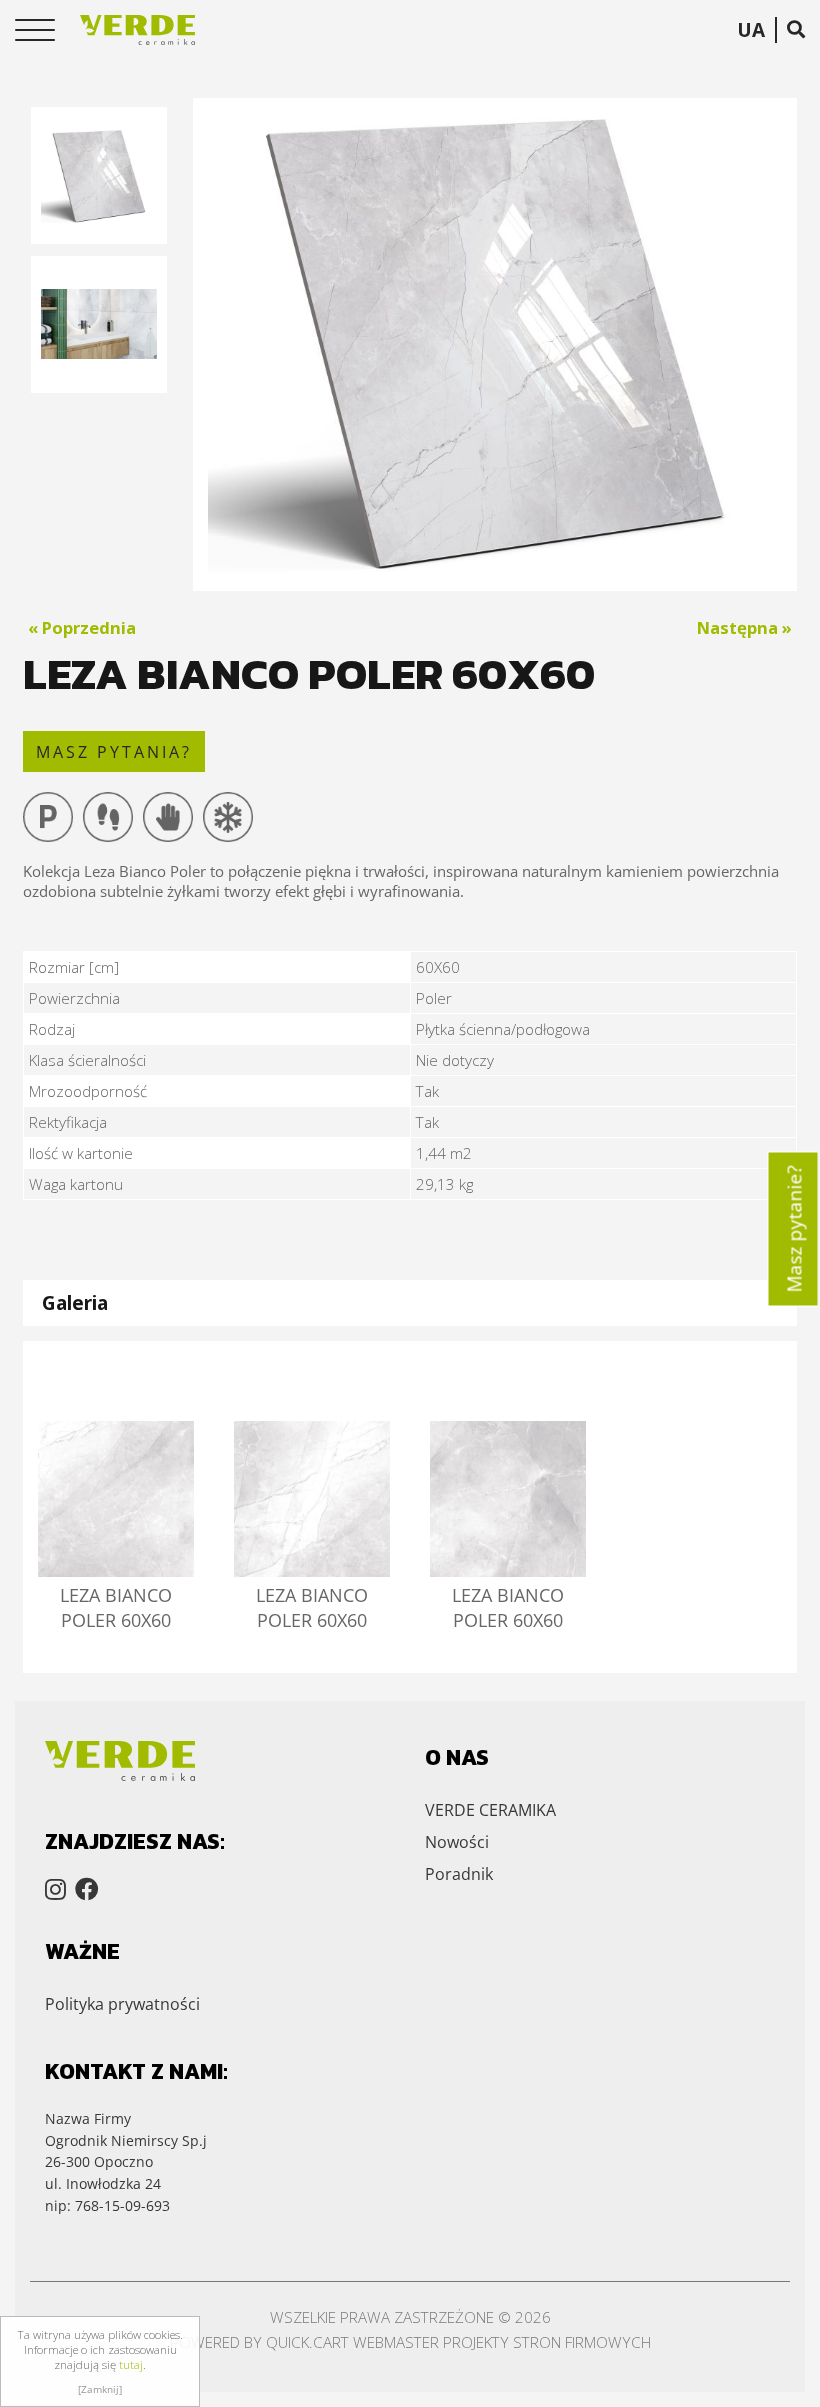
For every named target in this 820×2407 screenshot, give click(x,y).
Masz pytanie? (794, 1228)
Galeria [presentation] (75, 1302)
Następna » (744, 627)
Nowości (457, 1842)
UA (751, 30)
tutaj (131, 2364)
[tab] (410, 1302)
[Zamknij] (100, 2389)
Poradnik (459, 1874)
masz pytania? (114, 752)
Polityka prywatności (122, 2004)
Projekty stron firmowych (547, 2342)
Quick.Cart (307, 2342)
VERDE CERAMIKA (490, 1810)
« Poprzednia (82, 627)
